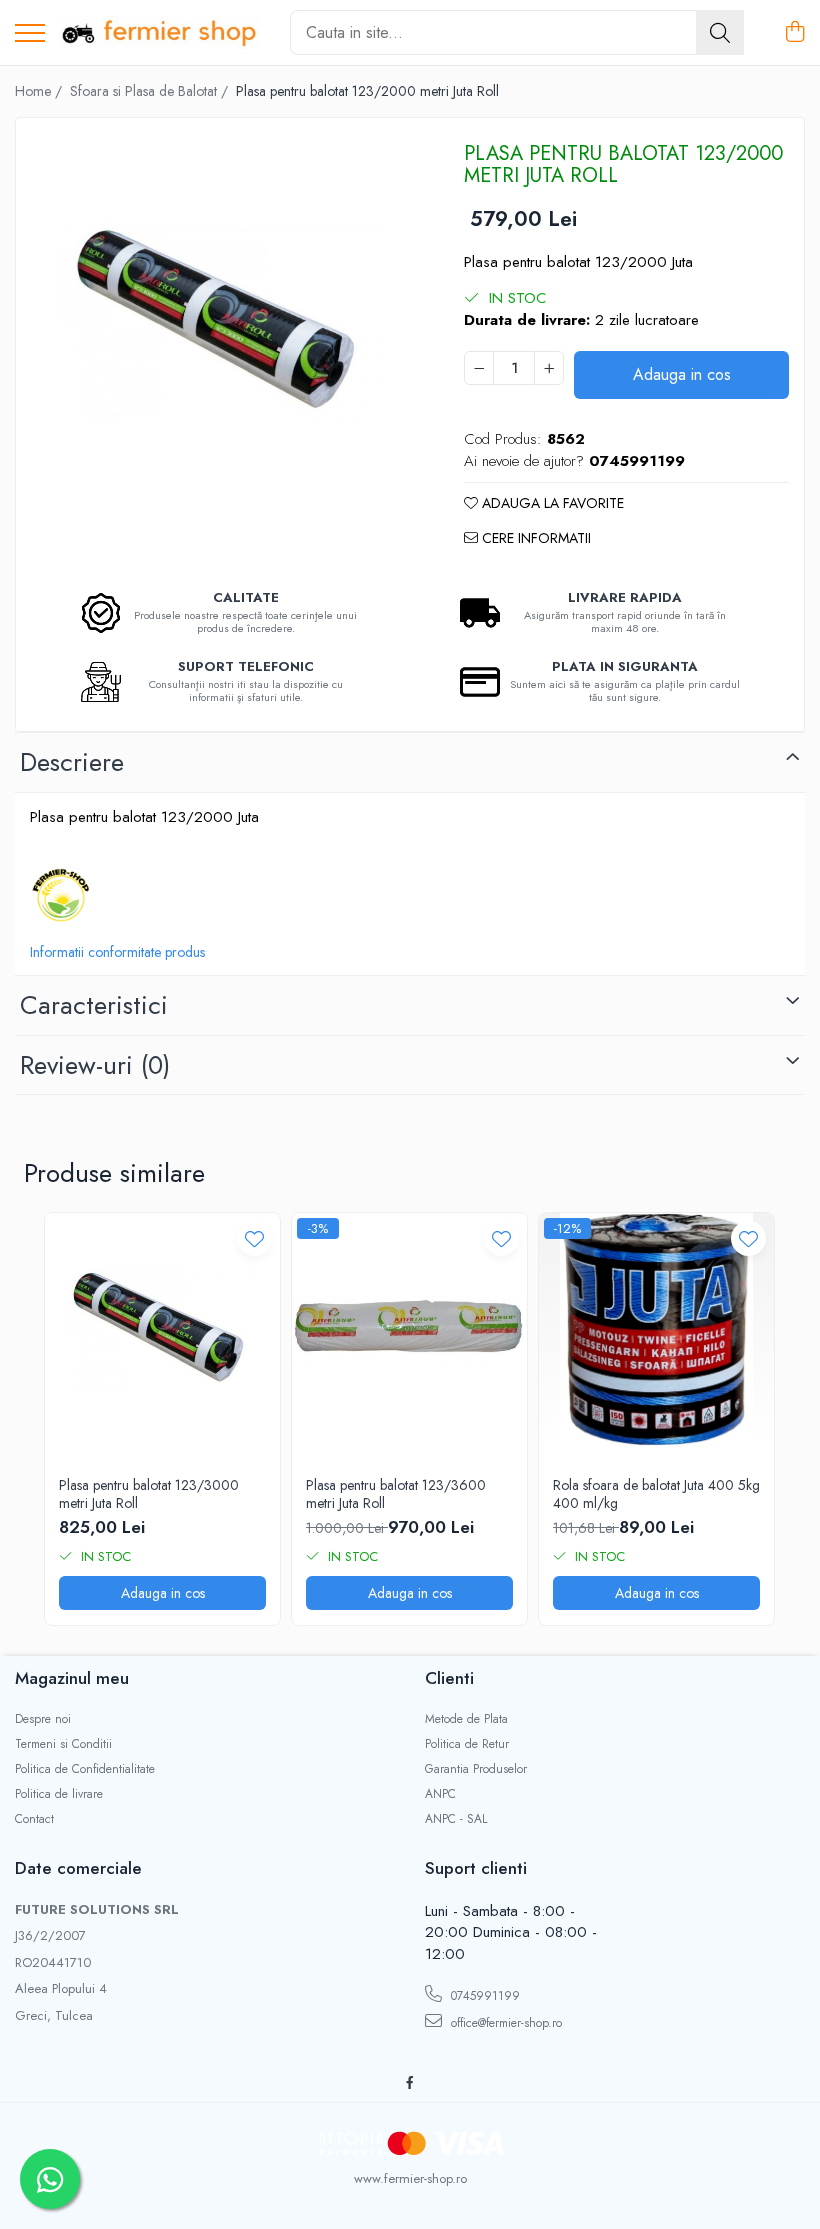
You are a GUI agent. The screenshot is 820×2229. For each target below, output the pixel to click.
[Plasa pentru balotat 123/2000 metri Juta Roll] (222, 324)
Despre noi (43, 1719)
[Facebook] (410, 2083)
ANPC (440, 1794)
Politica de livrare (59, 1794)
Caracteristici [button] (94, 1005)
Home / (40, 91)
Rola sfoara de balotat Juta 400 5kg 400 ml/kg (656, 1494)
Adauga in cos (682, 374)
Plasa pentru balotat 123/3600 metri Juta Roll (396, 1494)
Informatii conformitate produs (117, 952)
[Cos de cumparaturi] (794, 33)
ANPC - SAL (456, 1819)
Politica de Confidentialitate (85, 1769)
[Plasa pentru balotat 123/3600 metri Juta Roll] (409, 1330)
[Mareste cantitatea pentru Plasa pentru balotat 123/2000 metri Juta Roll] (549, 368)
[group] (222, 324)
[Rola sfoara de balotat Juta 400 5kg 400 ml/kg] (656, 1330)
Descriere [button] (72, 762)
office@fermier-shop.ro (504, 2023)
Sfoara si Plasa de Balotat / (151, 91)
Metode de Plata (466, 1719)
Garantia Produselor (476, 1769)
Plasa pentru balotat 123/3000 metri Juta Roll (149, 1494)
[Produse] (30, 34)
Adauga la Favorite (551, 503)
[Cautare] (720, 32)
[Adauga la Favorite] (254, 1238)
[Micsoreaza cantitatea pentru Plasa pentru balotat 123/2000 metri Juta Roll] (479, 368)
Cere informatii (534, 538)
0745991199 (483, 1996)
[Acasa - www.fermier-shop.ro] (160, 32)
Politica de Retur (467, 1744)
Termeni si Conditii (63, 1744)
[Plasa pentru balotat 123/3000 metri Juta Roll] (162, 1330)
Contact (34, 1819)
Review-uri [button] (95, 1065)
